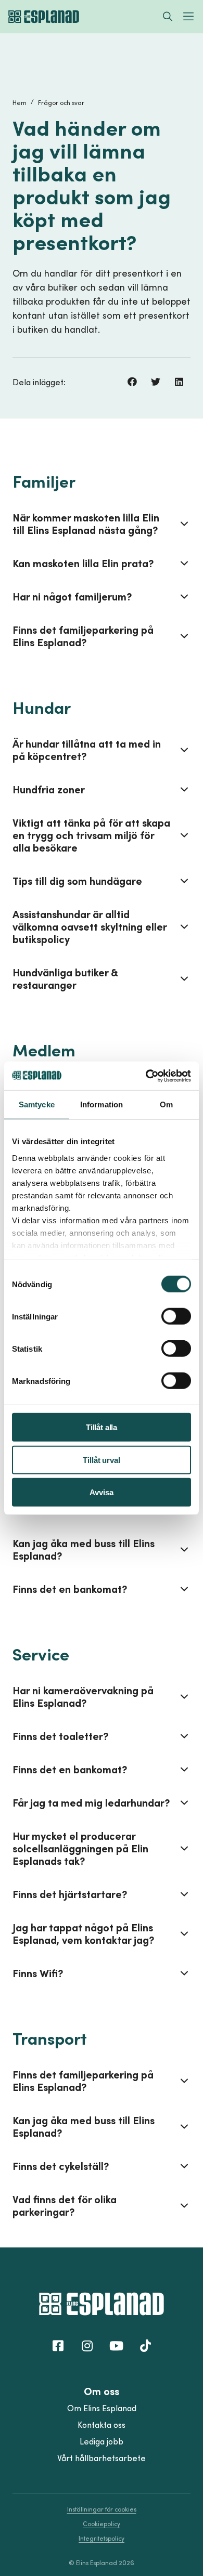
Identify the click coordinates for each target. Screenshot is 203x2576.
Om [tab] (166, 1104)
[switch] (176, 1316)
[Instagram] (87, 2346)
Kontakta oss (102, 2425)
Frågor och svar (61, 103)
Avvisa (101, 1492)
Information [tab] (102, 1104)
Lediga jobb (102, 2441)
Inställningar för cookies (102, 2509)
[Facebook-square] (58, 2346)
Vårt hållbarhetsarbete (102, 2458)
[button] (132, 382)
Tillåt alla (102, 1427)
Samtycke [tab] (37, 1104)
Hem (20, 103)
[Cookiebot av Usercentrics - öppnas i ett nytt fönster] (146, 1076)
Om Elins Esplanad (102, 2408)
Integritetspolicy (102, 2538)
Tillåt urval (101, 1460)
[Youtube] (116, 2346)
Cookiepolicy (102, 2524)
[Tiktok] (145, 2346)
